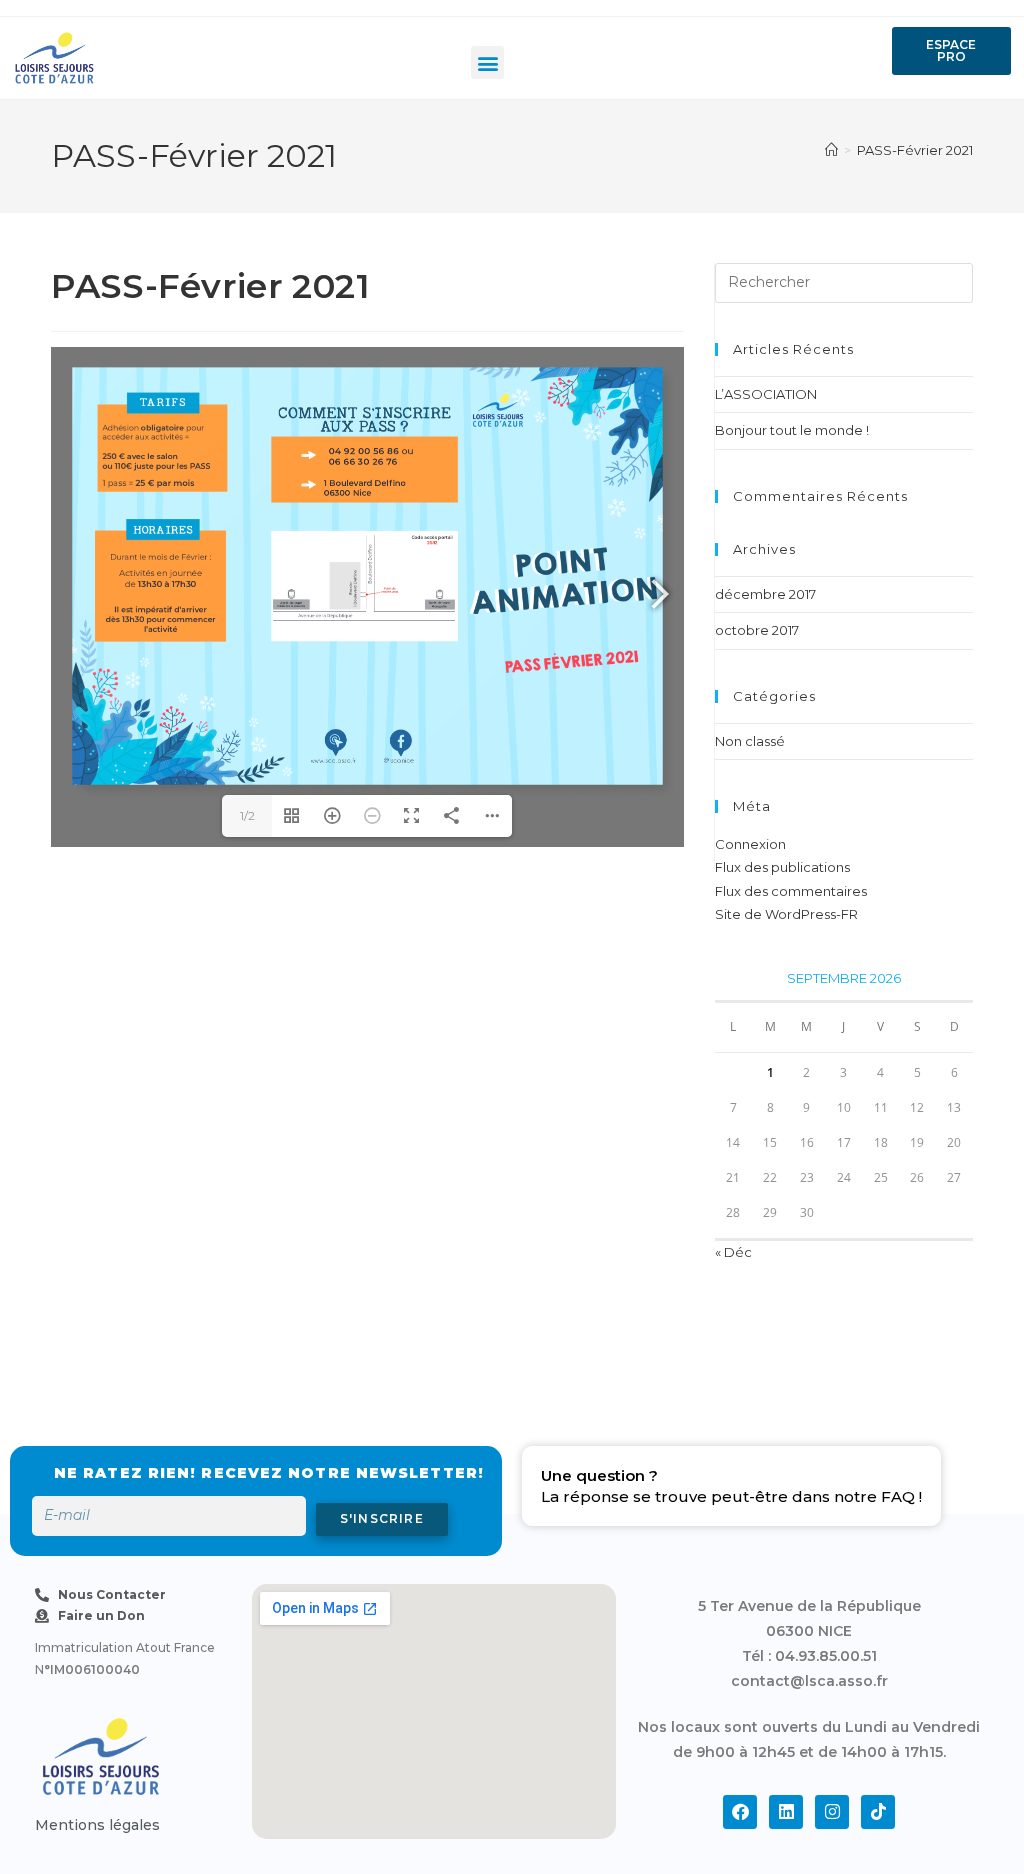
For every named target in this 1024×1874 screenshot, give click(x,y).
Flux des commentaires (791, 891)
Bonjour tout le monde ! (792, 430)
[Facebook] (740, 1812)
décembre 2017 (765, 594)
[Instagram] (832, 1812)
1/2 (247, 815)
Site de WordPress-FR (786, 914)
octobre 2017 (757, 630)
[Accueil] (831, 150)
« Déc (733, 1252)
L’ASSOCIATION (766, 394)
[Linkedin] (786, 1812)
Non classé (750, 741)
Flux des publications (782, 867)
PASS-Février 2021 (915, 150)
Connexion (750, 844)
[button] (487, 62)
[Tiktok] (878, 1812)
